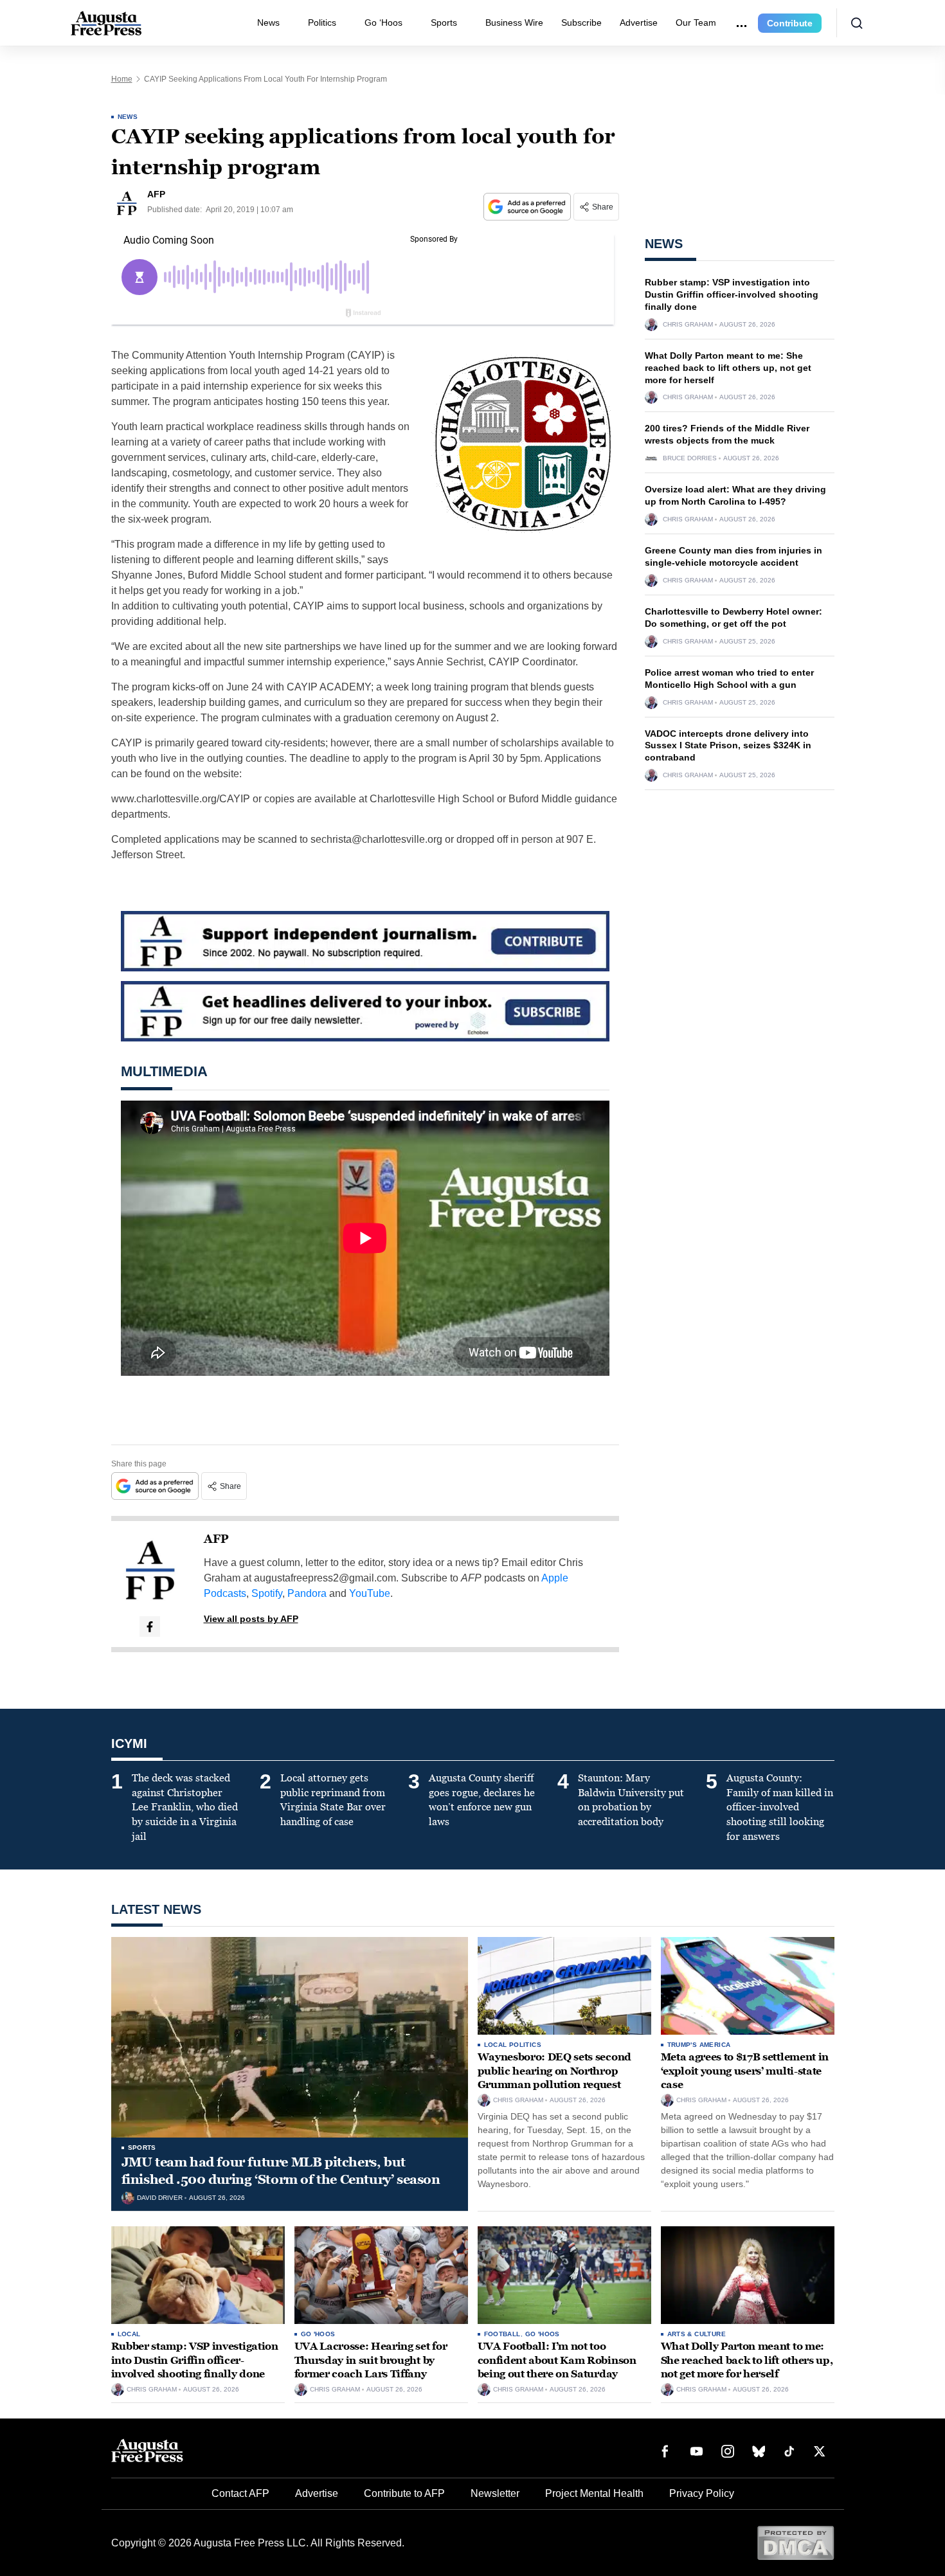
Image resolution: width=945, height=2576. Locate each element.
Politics (322, 23)
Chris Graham (688, 325)
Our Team (696, 23)
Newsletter (495, 2493)
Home (122, 79)
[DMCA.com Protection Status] (796, 2542)
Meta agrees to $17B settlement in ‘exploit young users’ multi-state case (745, 2071)
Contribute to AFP (404, 2493)
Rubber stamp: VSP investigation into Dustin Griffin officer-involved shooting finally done (732, 294)
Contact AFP (240, 2493)
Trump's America (699, 2045)
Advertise (639, 23)
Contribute (790, 23)
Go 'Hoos (318, 2334)
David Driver (160, 2198)
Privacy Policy (702, 2493)
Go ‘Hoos (383, 23)
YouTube (370, 1593)
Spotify (267, 1593)
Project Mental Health (594, 2493)
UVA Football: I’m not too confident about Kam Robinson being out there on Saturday (557, 2360)
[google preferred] (528, 207)
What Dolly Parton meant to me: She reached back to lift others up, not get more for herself (728, 368)
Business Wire (514, 23)
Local (129, 2334)
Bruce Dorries (690, 458)
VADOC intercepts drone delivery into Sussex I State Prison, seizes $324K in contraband (728, 746)
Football (502, 2334)
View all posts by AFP (251, 1619)
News (268, 23)
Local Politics (513, 2045)
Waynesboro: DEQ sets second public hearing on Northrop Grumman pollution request (554, 2071)
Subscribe (581, 23)
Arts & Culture (697, 2334)
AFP (216, 1539)
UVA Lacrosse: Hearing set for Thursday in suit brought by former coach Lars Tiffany (371, 2360)
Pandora (307, 1593)
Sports (444, 23)
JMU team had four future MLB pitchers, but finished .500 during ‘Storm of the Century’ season (281, 2171)
